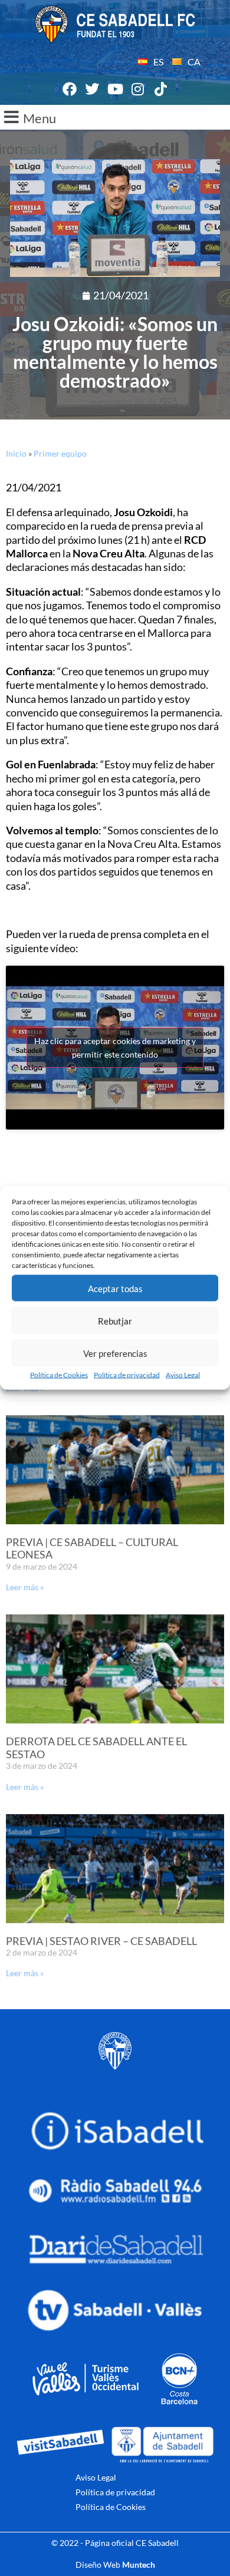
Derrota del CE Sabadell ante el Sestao (96, 1748)
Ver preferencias (115, 1353)
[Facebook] (70, 90)
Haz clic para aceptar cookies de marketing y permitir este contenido (115, 1048)
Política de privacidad (127, 1375)
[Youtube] (115, 90)
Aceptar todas (115, 1288)
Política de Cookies (59, 1375)
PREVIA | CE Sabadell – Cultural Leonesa (92, 1548)
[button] (115, 117)
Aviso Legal (183, 1375)
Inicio (16, 453)
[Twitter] (93, 90)
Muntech (139, 2565)
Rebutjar (115, 1320)
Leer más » (25, 1587)
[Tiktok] (160, 90)
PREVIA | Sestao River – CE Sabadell (101, 1941)
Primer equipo (60, 453)
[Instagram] (138, 90)
